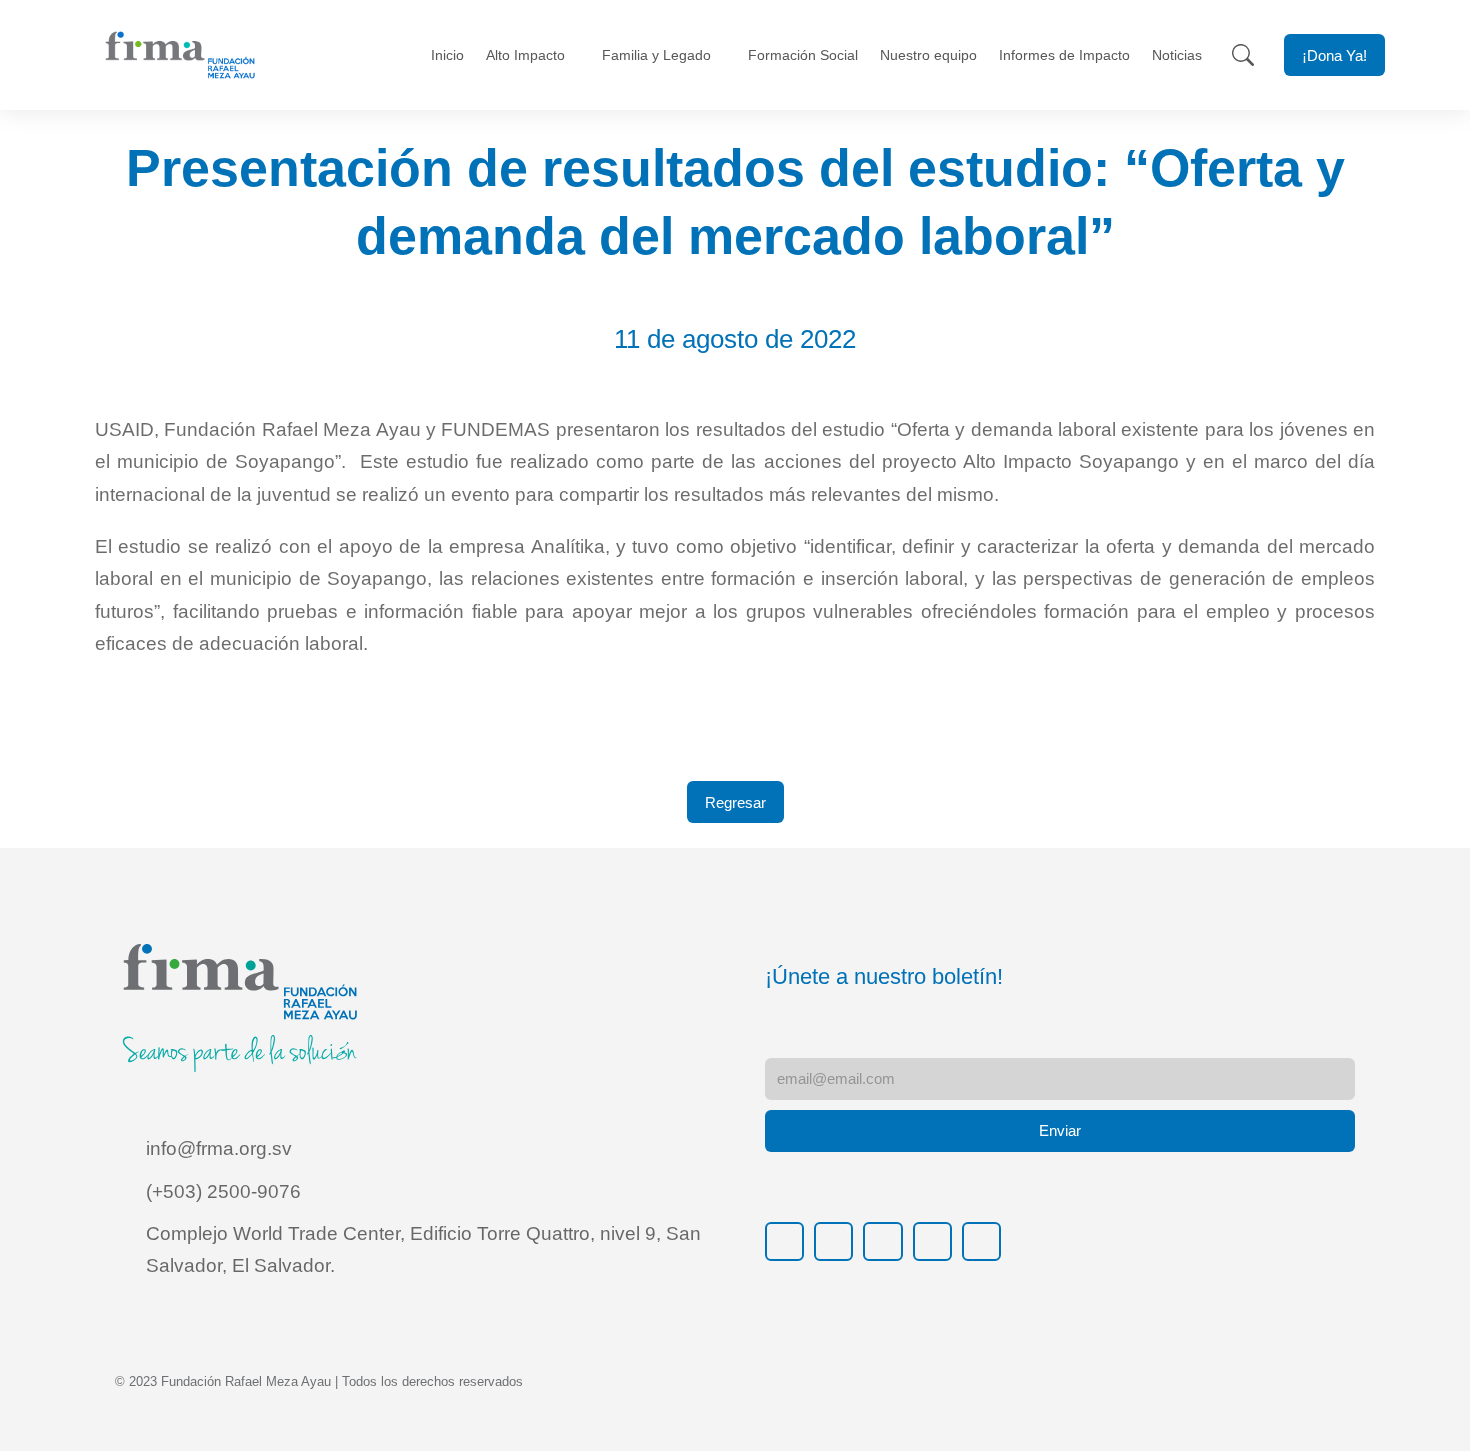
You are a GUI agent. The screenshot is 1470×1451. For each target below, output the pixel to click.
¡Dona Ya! (1334, 55)
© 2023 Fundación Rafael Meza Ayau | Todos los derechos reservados (319, 1381)
